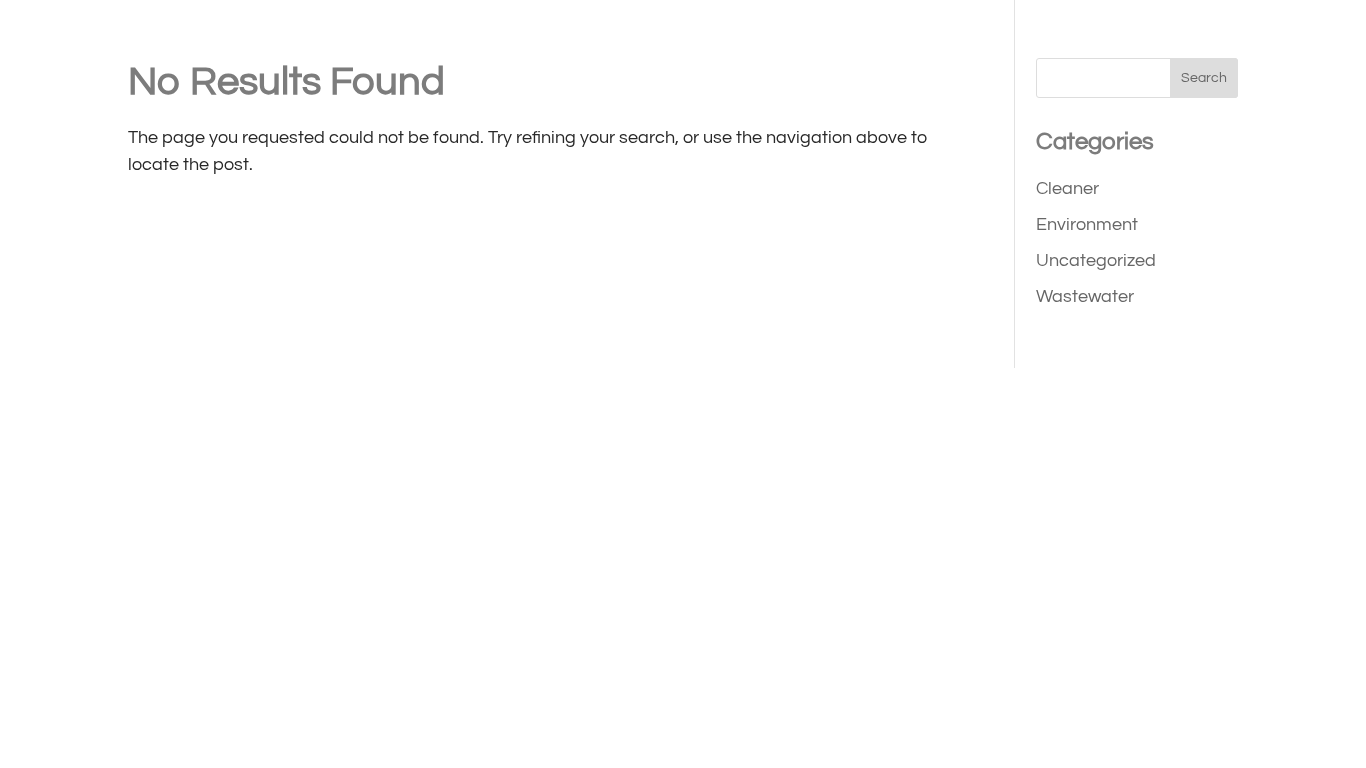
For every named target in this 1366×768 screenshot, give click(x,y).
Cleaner (1067, 188)
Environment (1087, 224)
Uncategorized (1096, 260)
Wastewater (1085, 296)
